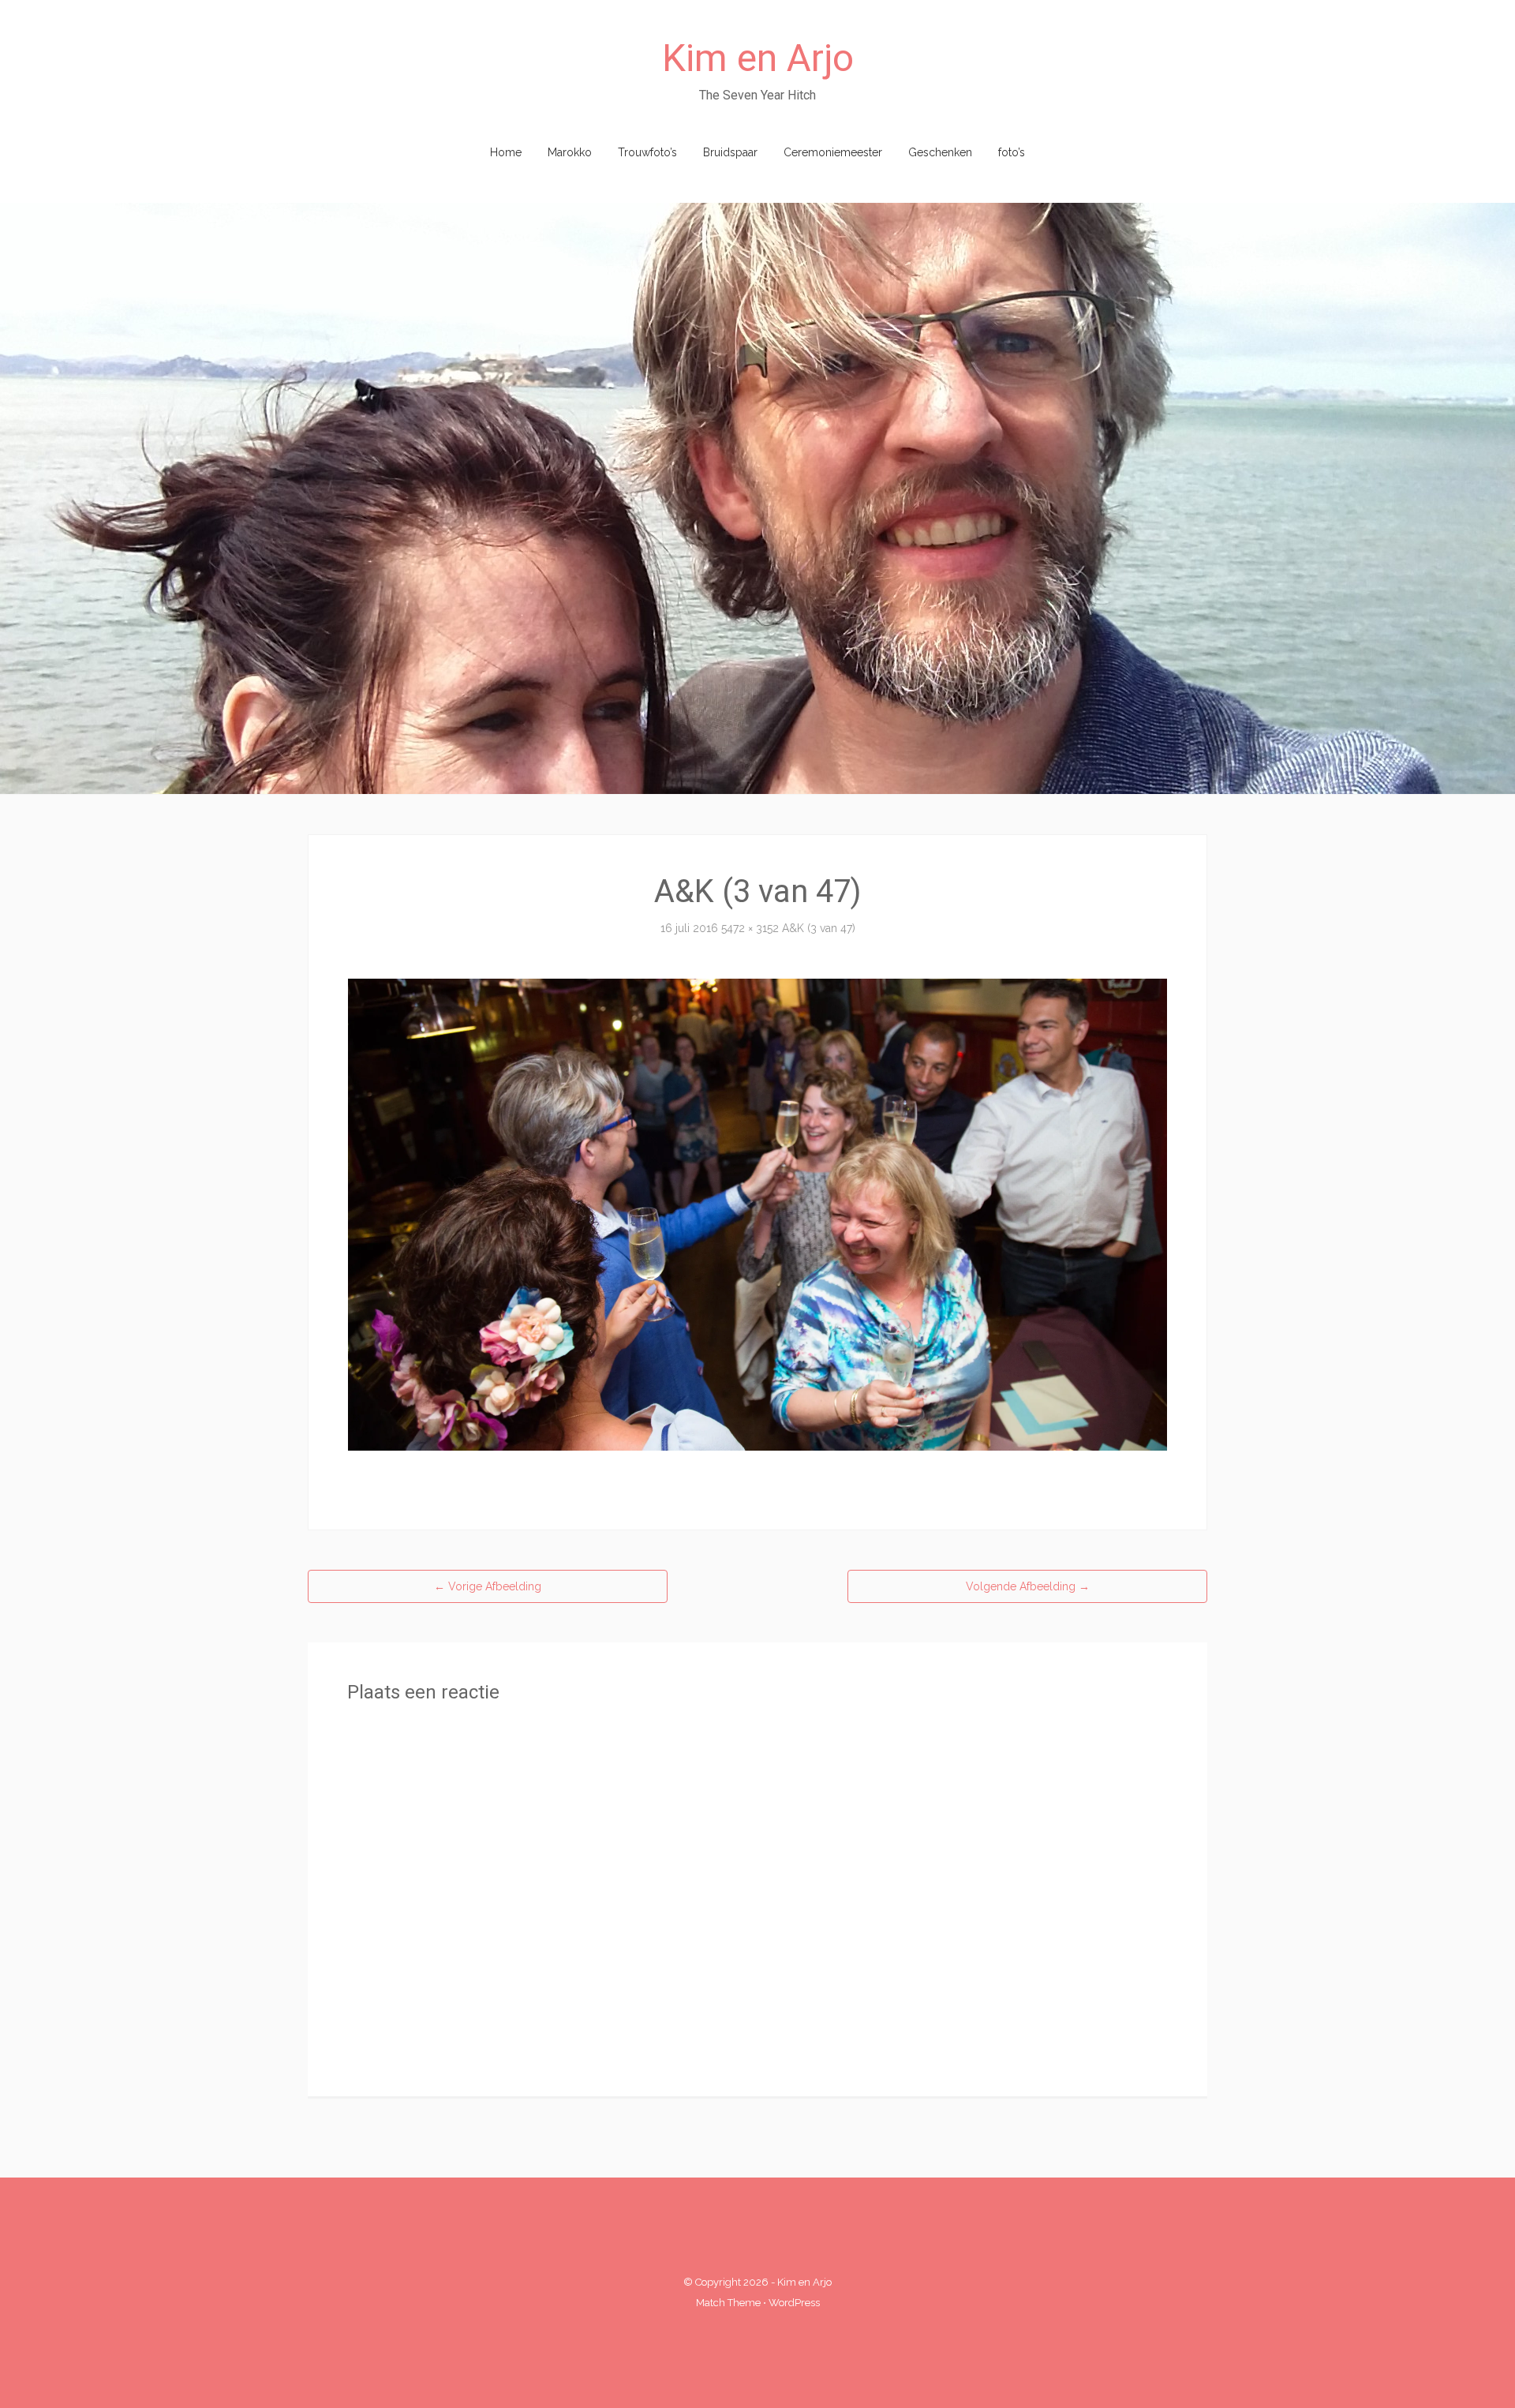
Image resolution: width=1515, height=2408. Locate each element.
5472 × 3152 (750, 928)
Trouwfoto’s (647, 152)
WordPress (794, 2303)
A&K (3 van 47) (819, 928)
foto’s (1012, 152)
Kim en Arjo (758, 58)
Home (506, 152)
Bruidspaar (730, 152)
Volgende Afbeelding (1028, 1586)
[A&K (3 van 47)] (757, 1213)
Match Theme (728, 2303)
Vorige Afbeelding (488, 1586)
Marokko (570, 152)
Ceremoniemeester (833, 152)
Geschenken (940, 152)
